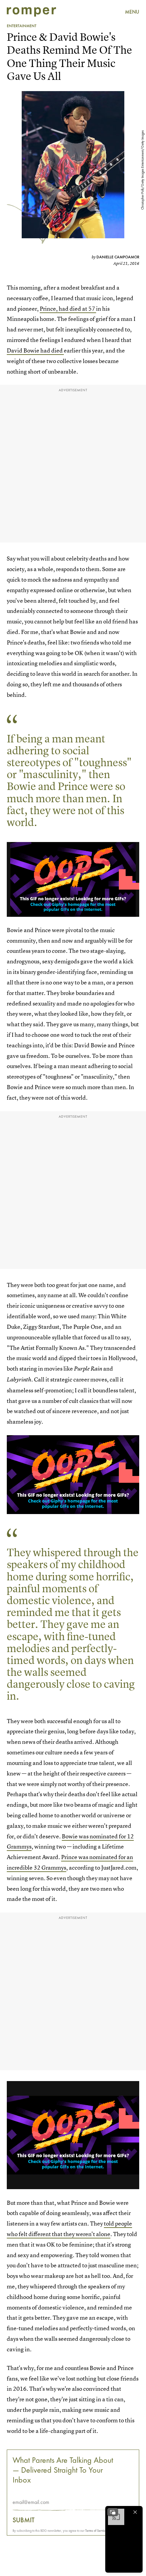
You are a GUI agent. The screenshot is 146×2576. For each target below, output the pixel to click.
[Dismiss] (135, 2512)
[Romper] (31, 12)
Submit (24, 2520)
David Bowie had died (35, 350)
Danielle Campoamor (118, 257)
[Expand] (113, 2512)
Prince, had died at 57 (68, 308)
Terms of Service (96, 2531)
